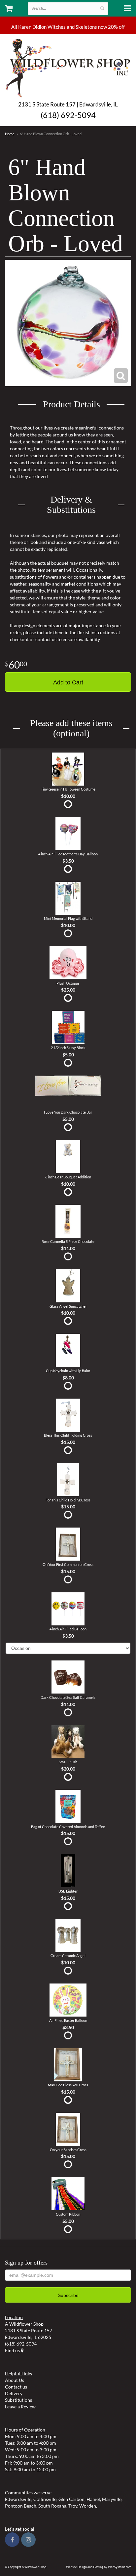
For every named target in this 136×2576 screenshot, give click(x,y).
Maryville (112, 2499)
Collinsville (45, 2499)
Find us (13, 2350)
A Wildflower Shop (68, 67)
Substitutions (18, 2400)
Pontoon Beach (21, 2506)
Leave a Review (20, 2407)
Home (10, 134)
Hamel (93, 2499)
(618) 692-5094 (68, 115)
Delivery (14, 2393)
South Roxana (52, 2506)
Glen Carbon (71, 2499)
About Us (15, 2380)
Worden (88, 2506)
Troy (73, 2506)
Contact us (16, 2387)
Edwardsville (18, 2499)
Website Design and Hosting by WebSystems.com (99, 2567)
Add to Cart (68, 682)
